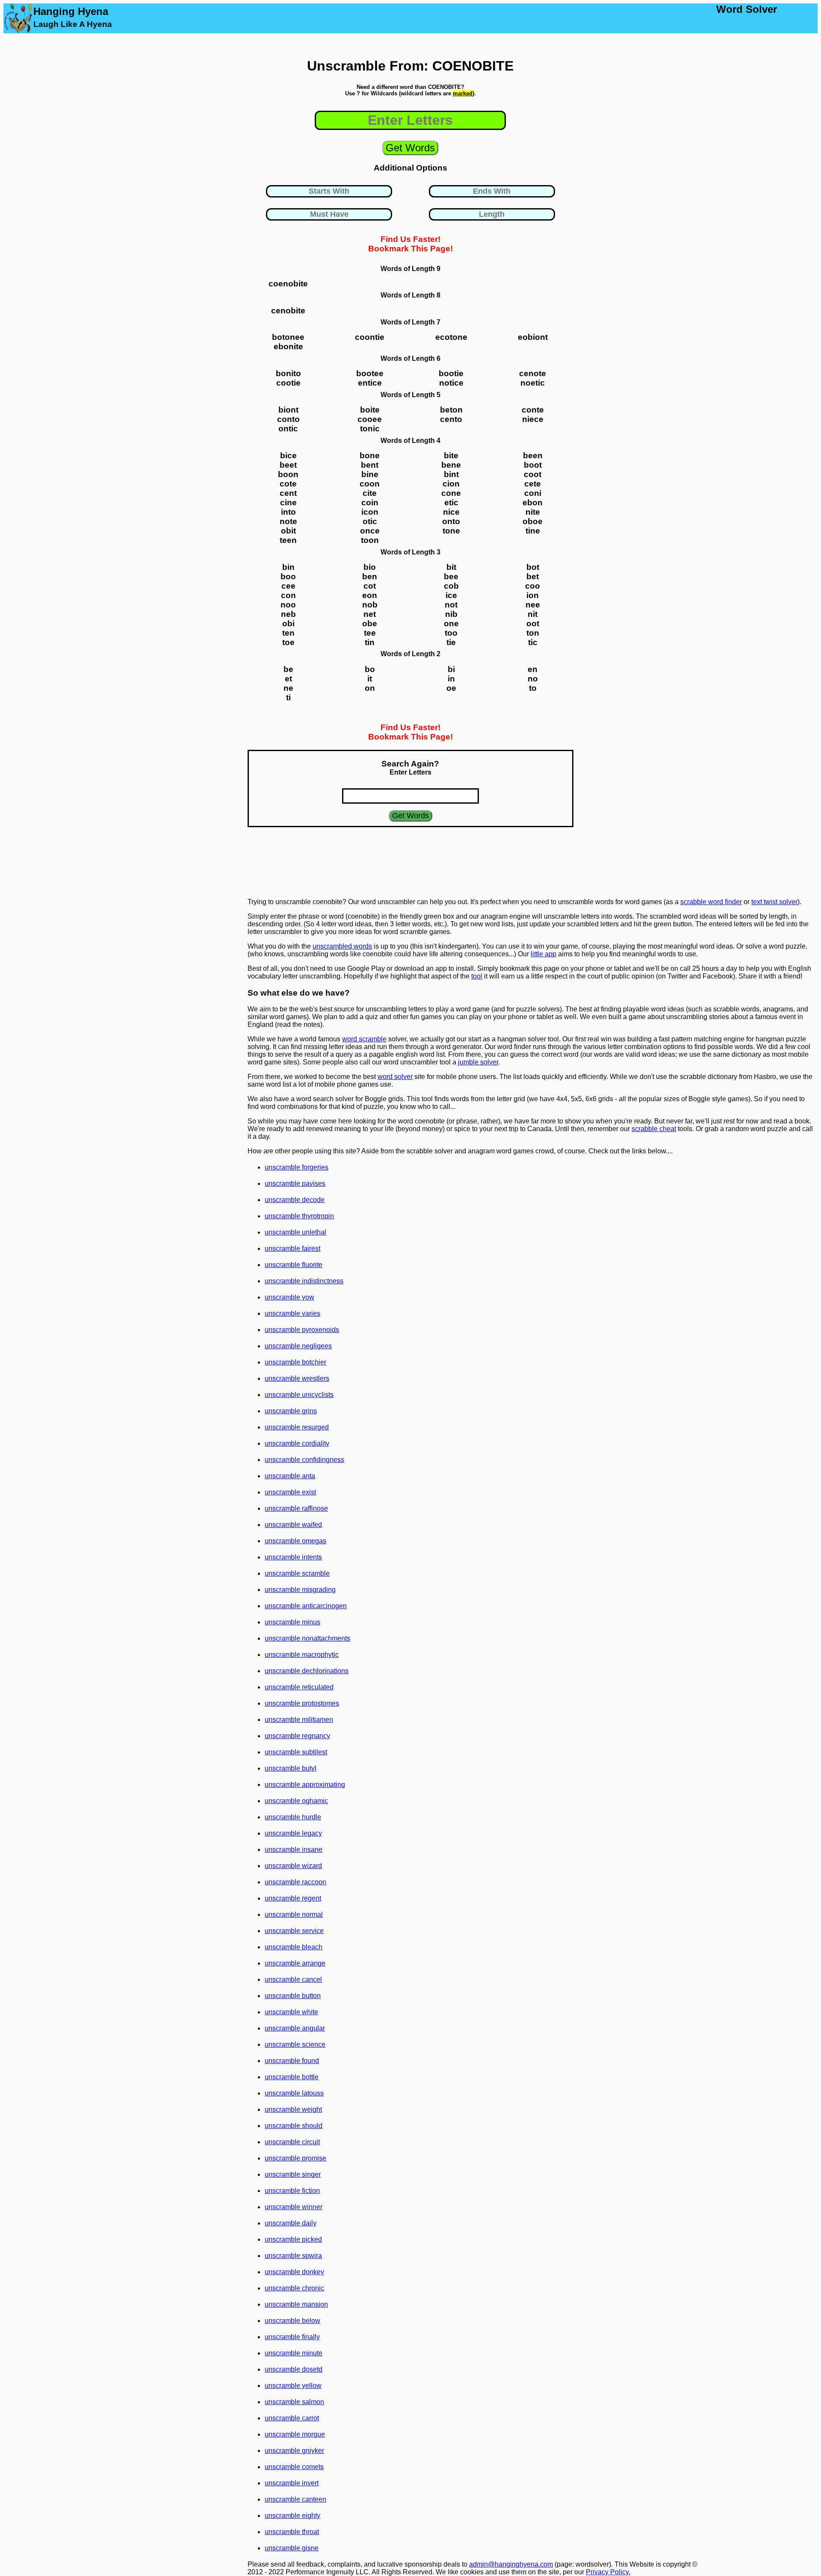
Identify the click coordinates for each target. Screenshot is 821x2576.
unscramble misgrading (300, 1590)
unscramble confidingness (304, 1460)
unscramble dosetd (294, 2369)
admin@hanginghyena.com (511, 2564)
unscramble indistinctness (304, 1281)
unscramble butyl (291, 1768)
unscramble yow (289, 1297)
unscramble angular (295, 2028)
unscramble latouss (294, 2093)
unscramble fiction (292, 2191)
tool (477, 976)
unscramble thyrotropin (299, 1216)
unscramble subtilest (296, 1752)
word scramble (364, 1039)
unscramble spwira (293, 2256)
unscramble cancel (293, 1979)
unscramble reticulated (299, 1687)
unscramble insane (294, 1849)
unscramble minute (294, 2353)
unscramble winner (294, 2207)
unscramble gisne (292, 2548)
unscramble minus (292, 1622)
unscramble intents (293, 1557)
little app (543, 954)
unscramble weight (293, 2109)
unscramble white (291, 2012)
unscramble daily (291, 2223)
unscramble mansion (296, 2304)
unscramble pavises (295, 1183)
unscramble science (295, 2044)
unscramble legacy (293, 1833)
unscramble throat (292, 2532)
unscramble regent (293, 1898)
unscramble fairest (292, 1248)
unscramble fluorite (294, 1265)
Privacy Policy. (608, 2572)
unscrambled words (342, 946)
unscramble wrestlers (297, 1378)
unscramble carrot (292, 2418)
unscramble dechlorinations (307, 1671)
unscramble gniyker (294, 2451)
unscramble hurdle (293, 1817)
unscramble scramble (297, 1573)
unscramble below (292, 2321)
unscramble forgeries (297, 1167)
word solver (395, 1077)
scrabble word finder (711, 902)
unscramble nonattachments (307, 1638)
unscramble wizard (293, 1866)
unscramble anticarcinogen (306, 1606)
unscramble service (294, 1931)
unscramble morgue (295, 2434)
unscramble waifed (293, 1525)
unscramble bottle (292, 2077)
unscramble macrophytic (302, 1655)
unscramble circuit (292, 2142)
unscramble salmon (294, 2402)
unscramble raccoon (295, 1882)
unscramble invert (292, 2483)
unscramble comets (294, 2467)
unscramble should (294, 2126)
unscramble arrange (295, 1963)
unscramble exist (290, 1492)
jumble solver (478, 1062)
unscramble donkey (294, 2272)
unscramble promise (295, 2158)
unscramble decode (295, 1200)
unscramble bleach (294, 1947)
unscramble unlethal (295, 1232)
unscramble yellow (293, 2386)
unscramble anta (290, 1476)
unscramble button (293, 1996)
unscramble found (292, 2061)
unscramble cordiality (297, 1443)
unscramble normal (294, 1914)
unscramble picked (293, 2239)
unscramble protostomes (302, 1703)
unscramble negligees (298, 1346)
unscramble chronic (294, 2288)
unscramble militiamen (299, 1720)
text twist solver (774, 902)
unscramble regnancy (297, 1736)
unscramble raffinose (296, 1508)
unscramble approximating (305, 1785)
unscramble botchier (295, 1362)
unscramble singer (293, 2174)
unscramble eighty (292, 2516)
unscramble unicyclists (299, 1395)
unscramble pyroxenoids (302, 1330)
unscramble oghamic (296, 1801)
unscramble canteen (295, 2499)
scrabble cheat (654, 1129)
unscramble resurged (297, 1427)
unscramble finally (292, 2337)
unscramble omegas (295, 1541)
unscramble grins (291, 1411)
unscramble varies (292, 1313)
